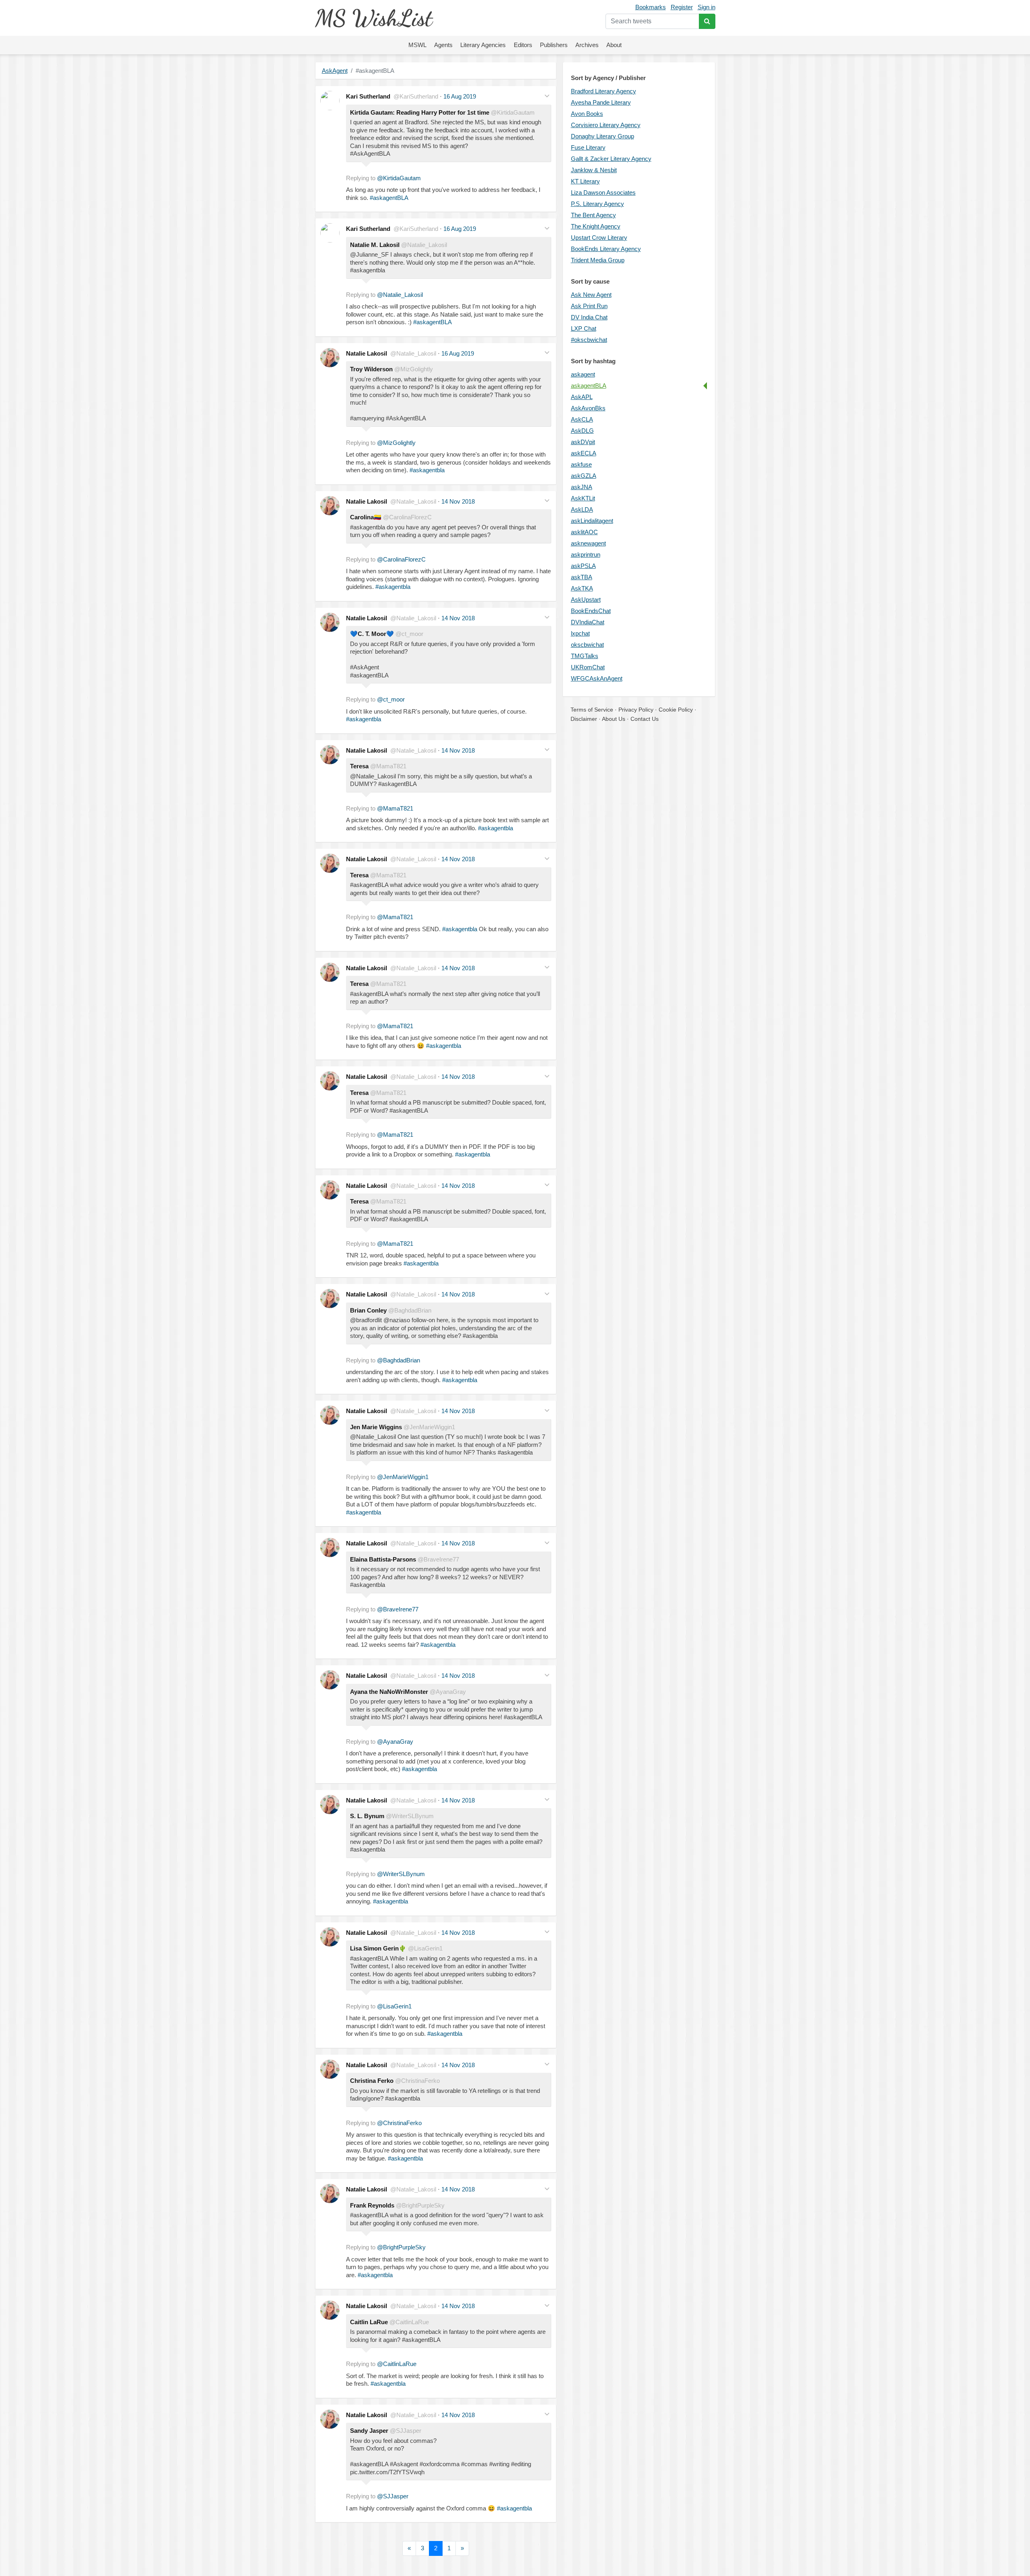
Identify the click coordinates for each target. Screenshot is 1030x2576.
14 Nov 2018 (458, 501)
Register (682, 7)
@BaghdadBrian (399, 1360)
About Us (614, 719)
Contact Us (645, 719)
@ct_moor (391, 699)
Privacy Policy (636, 710)
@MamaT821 (395, 808)
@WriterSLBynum (401, 1874)
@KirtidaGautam (399, 178)
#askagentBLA (389, 198)
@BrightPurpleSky (401, 2247)
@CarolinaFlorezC (401, 559)
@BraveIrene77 (398, 1609)
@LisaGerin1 (394, 2006)
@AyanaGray (395, 1742)
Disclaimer (584, 719)
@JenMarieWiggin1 (403, 1477)
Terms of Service (592, 710)
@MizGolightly (396, 443)
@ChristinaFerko (399, 2123)
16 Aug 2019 (460, 96)
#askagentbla (427, 470)
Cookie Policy (676, 710)
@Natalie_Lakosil (400, 295)
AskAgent (335, 71)
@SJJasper (393, 2496)
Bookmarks (651, 7)
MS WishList (374, 18)
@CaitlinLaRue (397, 2364)
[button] (547, 96)
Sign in (707, 7)
